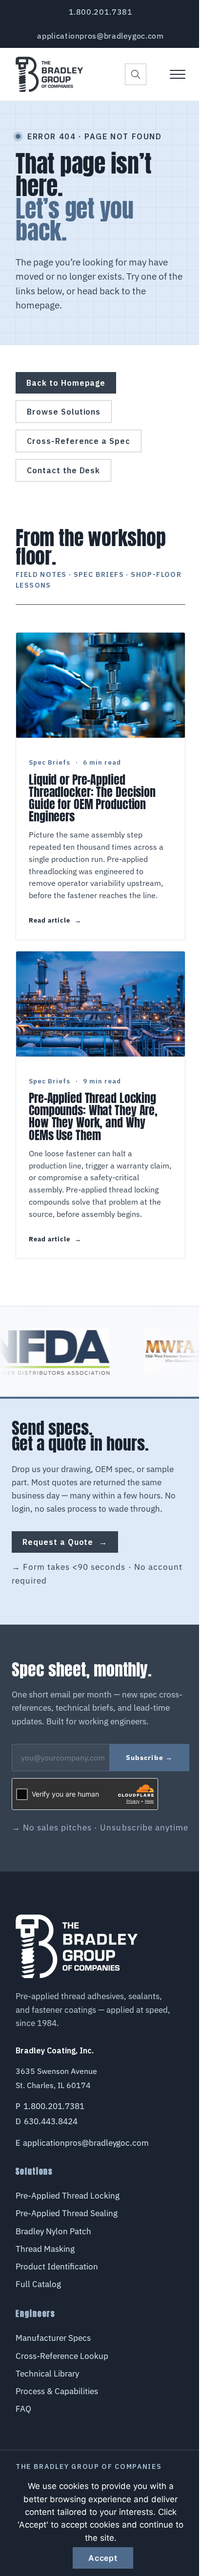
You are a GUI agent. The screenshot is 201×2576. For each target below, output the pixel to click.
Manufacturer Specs (53, 2338)
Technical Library (47, 2374)
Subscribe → (149, 1758)
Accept (103, 2558)
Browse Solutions (64, 412)
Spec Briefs (50, 762)
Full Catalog (38, 2284)
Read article (55, 921)
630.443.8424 (51, 2121)
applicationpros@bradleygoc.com (100, 36)
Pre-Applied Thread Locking (68, 2196)
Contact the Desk (63, 470)
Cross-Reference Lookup (62, 2356)
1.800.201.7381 (101, 12)
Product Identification (57, 2267)
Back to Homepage (66, 383)
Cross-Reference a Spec (79, 441)
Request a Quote (65, 1542)
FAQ (23, 2409)
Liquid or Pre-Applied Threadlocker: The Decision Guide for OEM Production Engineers (92, 799)
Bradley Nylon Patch (53, 2231)
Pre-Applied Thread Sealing (67, 2213)
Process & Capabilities (57, 2391)
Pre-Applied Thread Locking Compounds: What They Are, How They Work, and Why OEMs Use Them (93, 1117)
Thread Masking (45, 2249)
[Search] (136, 74)
